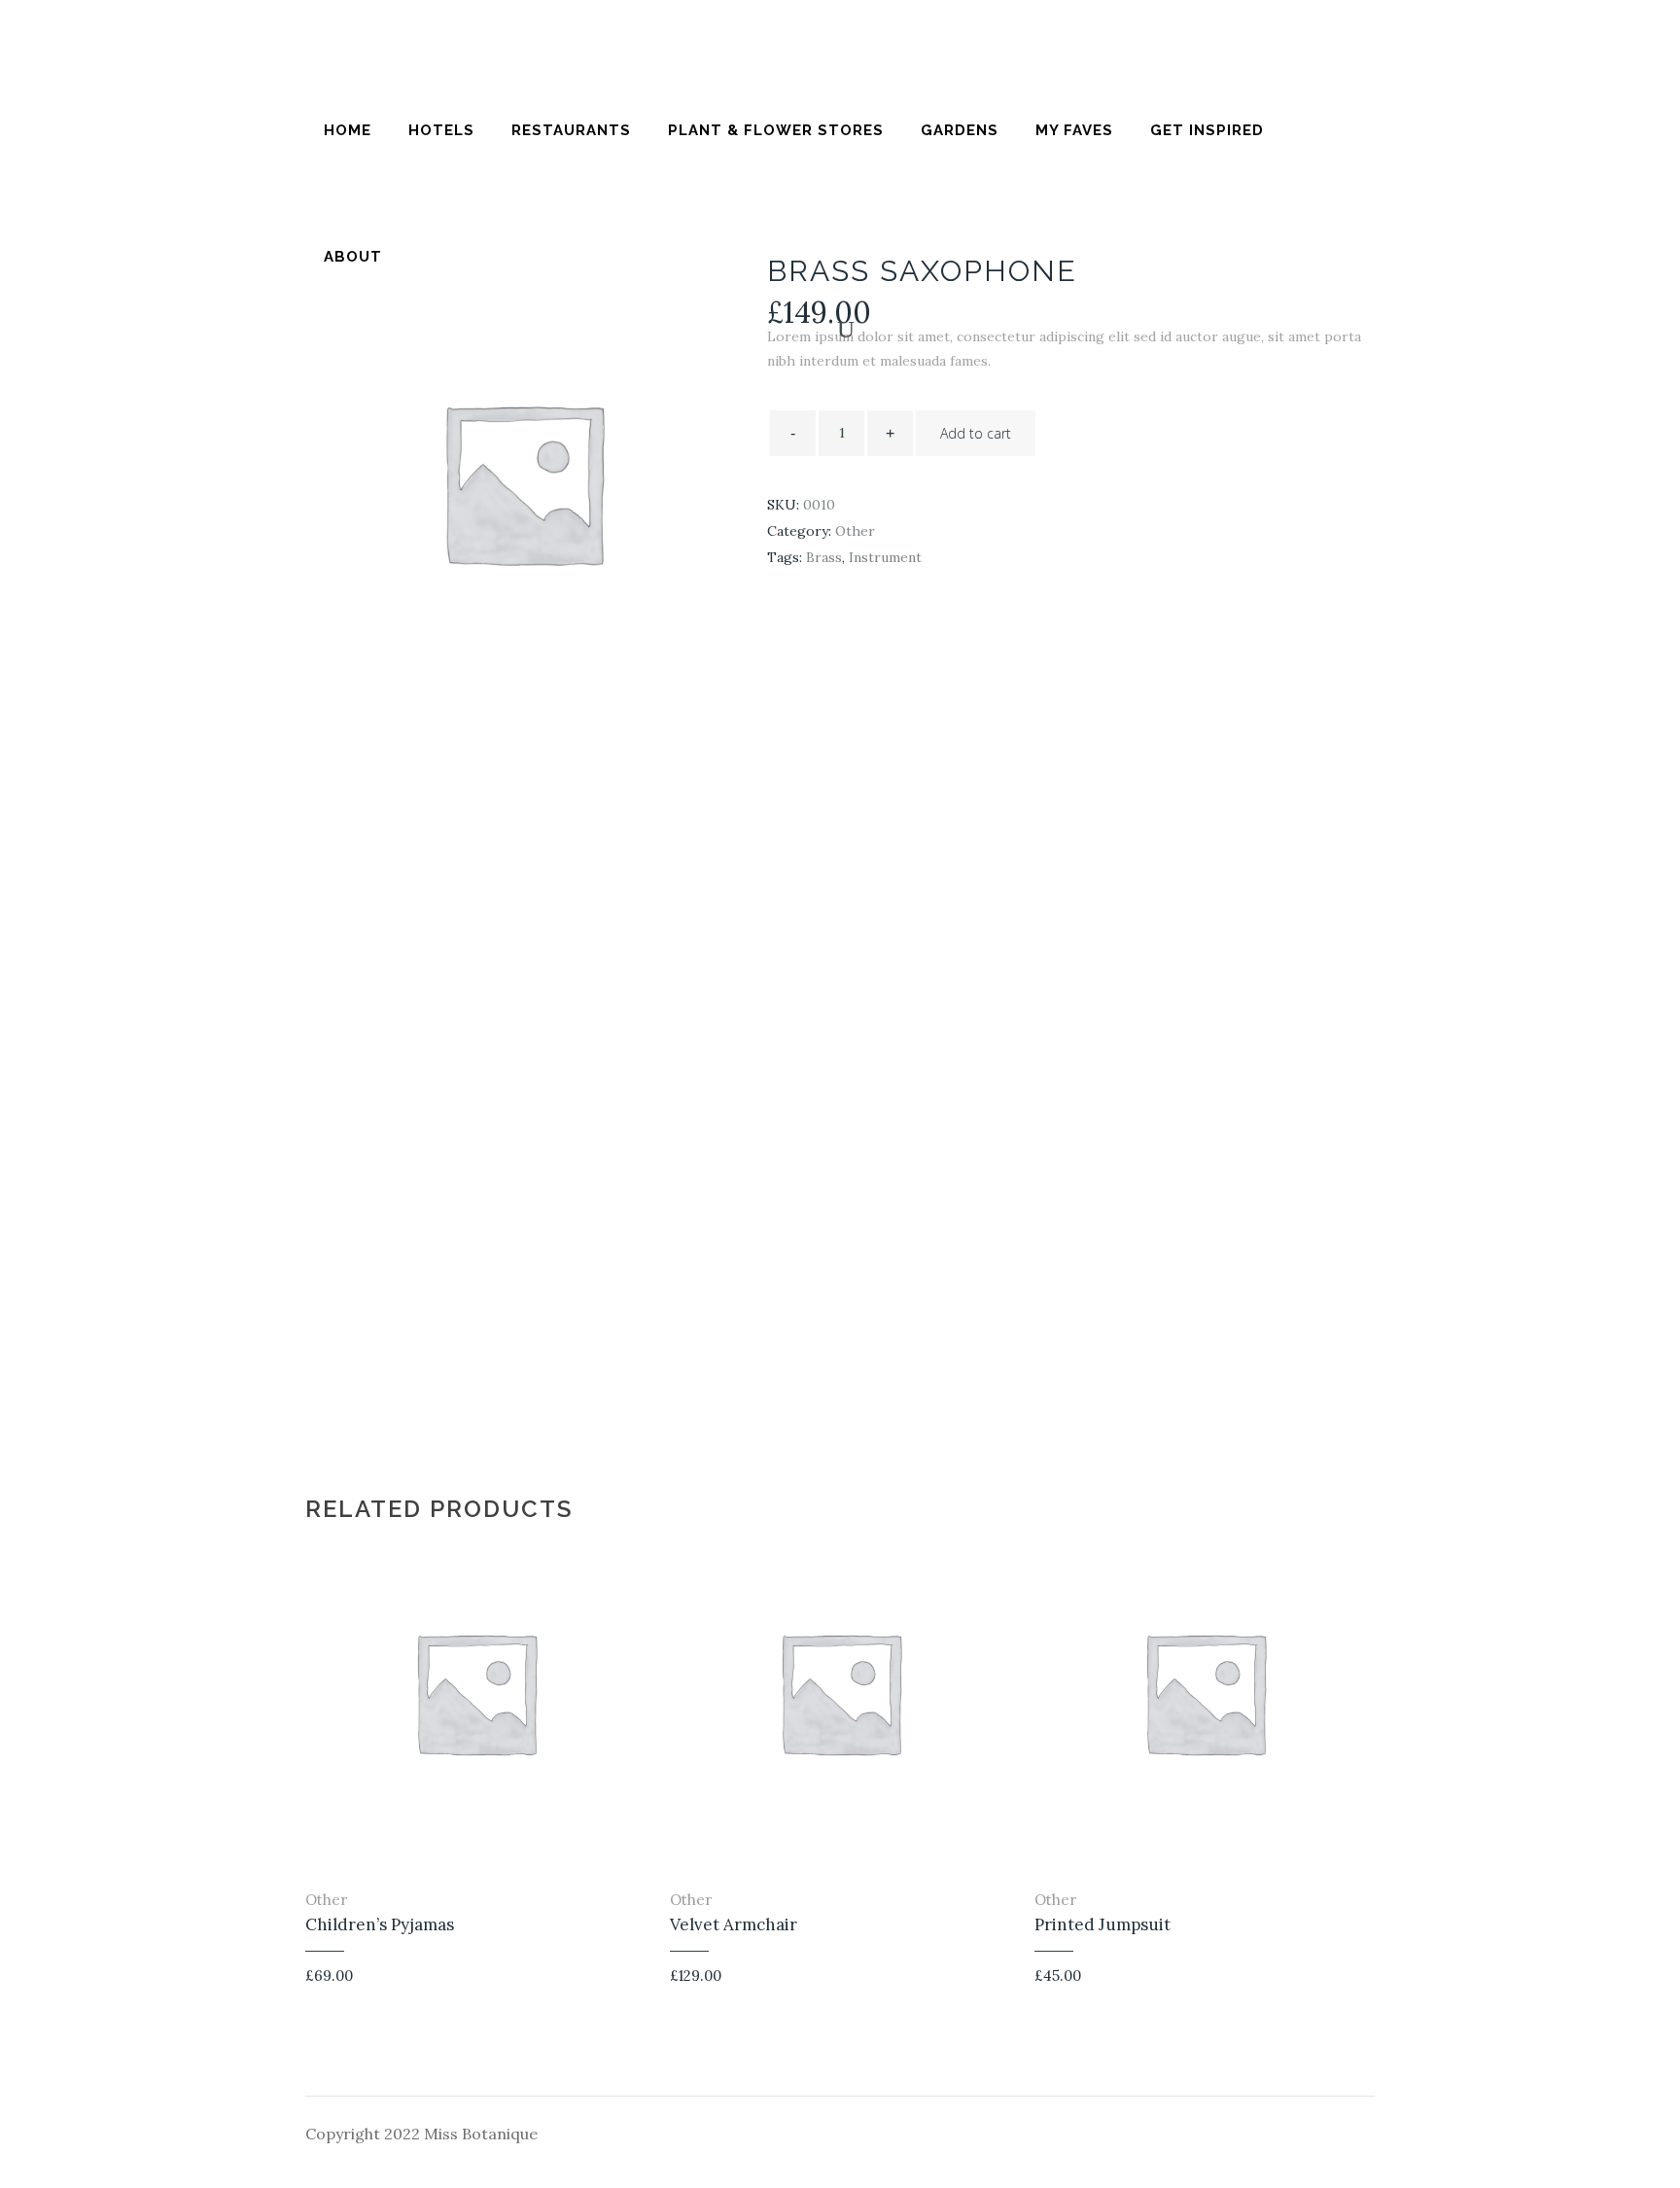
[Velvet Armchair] (1005, 1980)
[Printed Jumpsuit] (1369, 1980)
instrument (885, 557)
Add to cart (976, 433)
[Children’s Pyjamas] (640, 1980)
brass (824, 557)
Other (855, 531)
